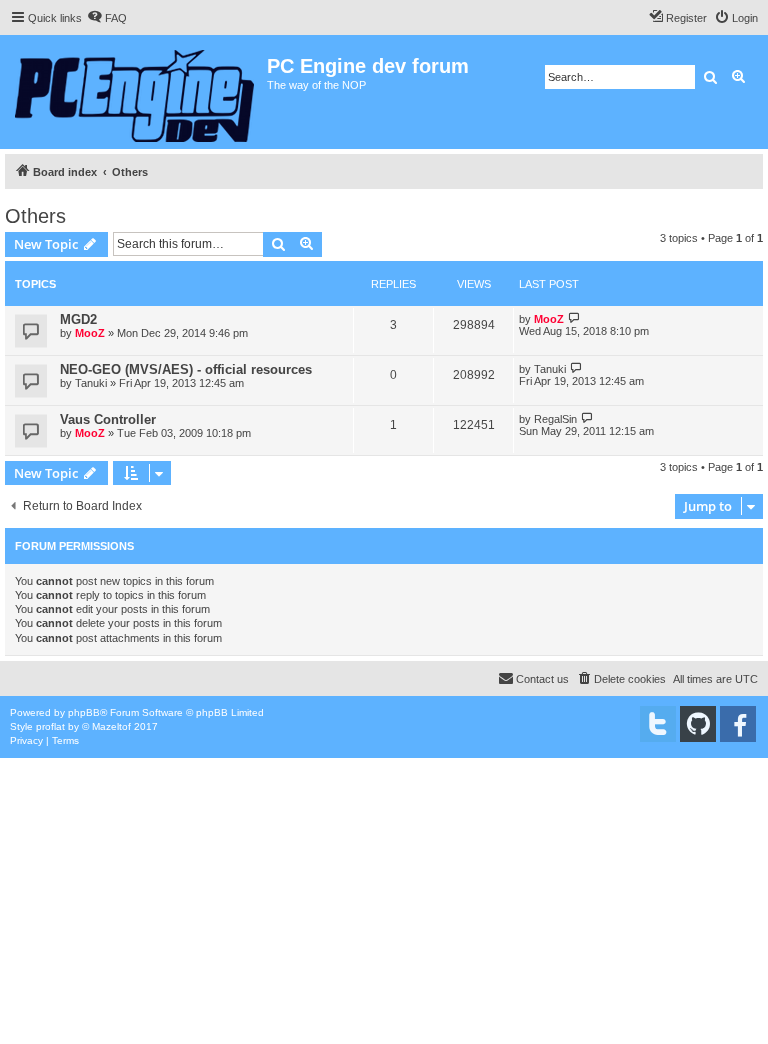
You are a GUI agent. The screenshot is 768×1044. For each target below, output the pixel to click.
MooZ (90, 333)
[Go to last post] (574, 318)
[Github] (698, 724)
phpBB (84, 712)
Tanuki (91, 383)
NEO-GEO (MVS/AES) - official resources (186, 369)
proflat (50, 726)
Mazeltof (111, 726)
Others (35, 216)
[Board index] (136, 92)
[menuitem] (107, 18)
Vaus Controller (108, 419)
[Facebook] (738, 724)
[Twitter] (658, 724)
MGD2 (78, 319)
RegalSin (555, 419)
